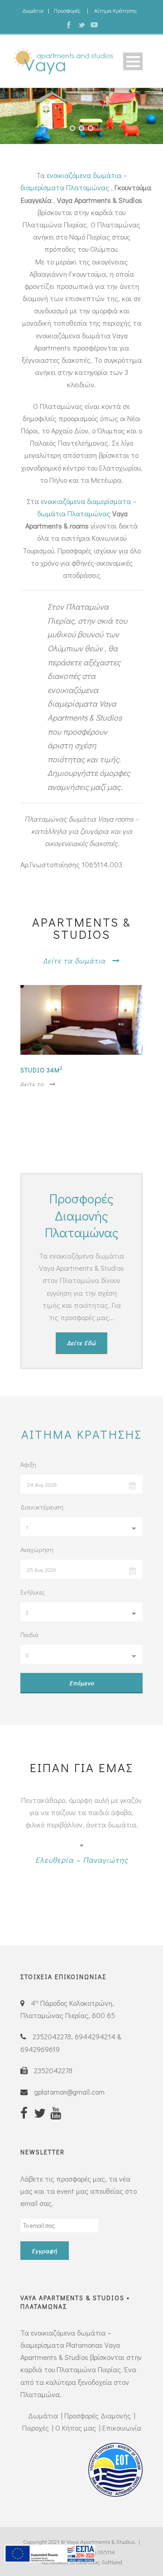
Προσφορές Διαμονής (98, 2415)
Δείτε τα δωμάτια (74, 960)
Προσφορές (67, 10)
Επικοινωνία (122, 2428)
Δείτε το (32, 1084)
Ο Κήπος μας (76, 2428)
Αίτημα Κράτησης (115, 10)
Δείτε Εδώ (81, 1343)
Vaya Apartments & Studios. (101, 2541)
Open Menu (133, 61)
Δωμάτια (33, 10)
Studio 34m (42, 1070)
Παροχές (36, 2428)
